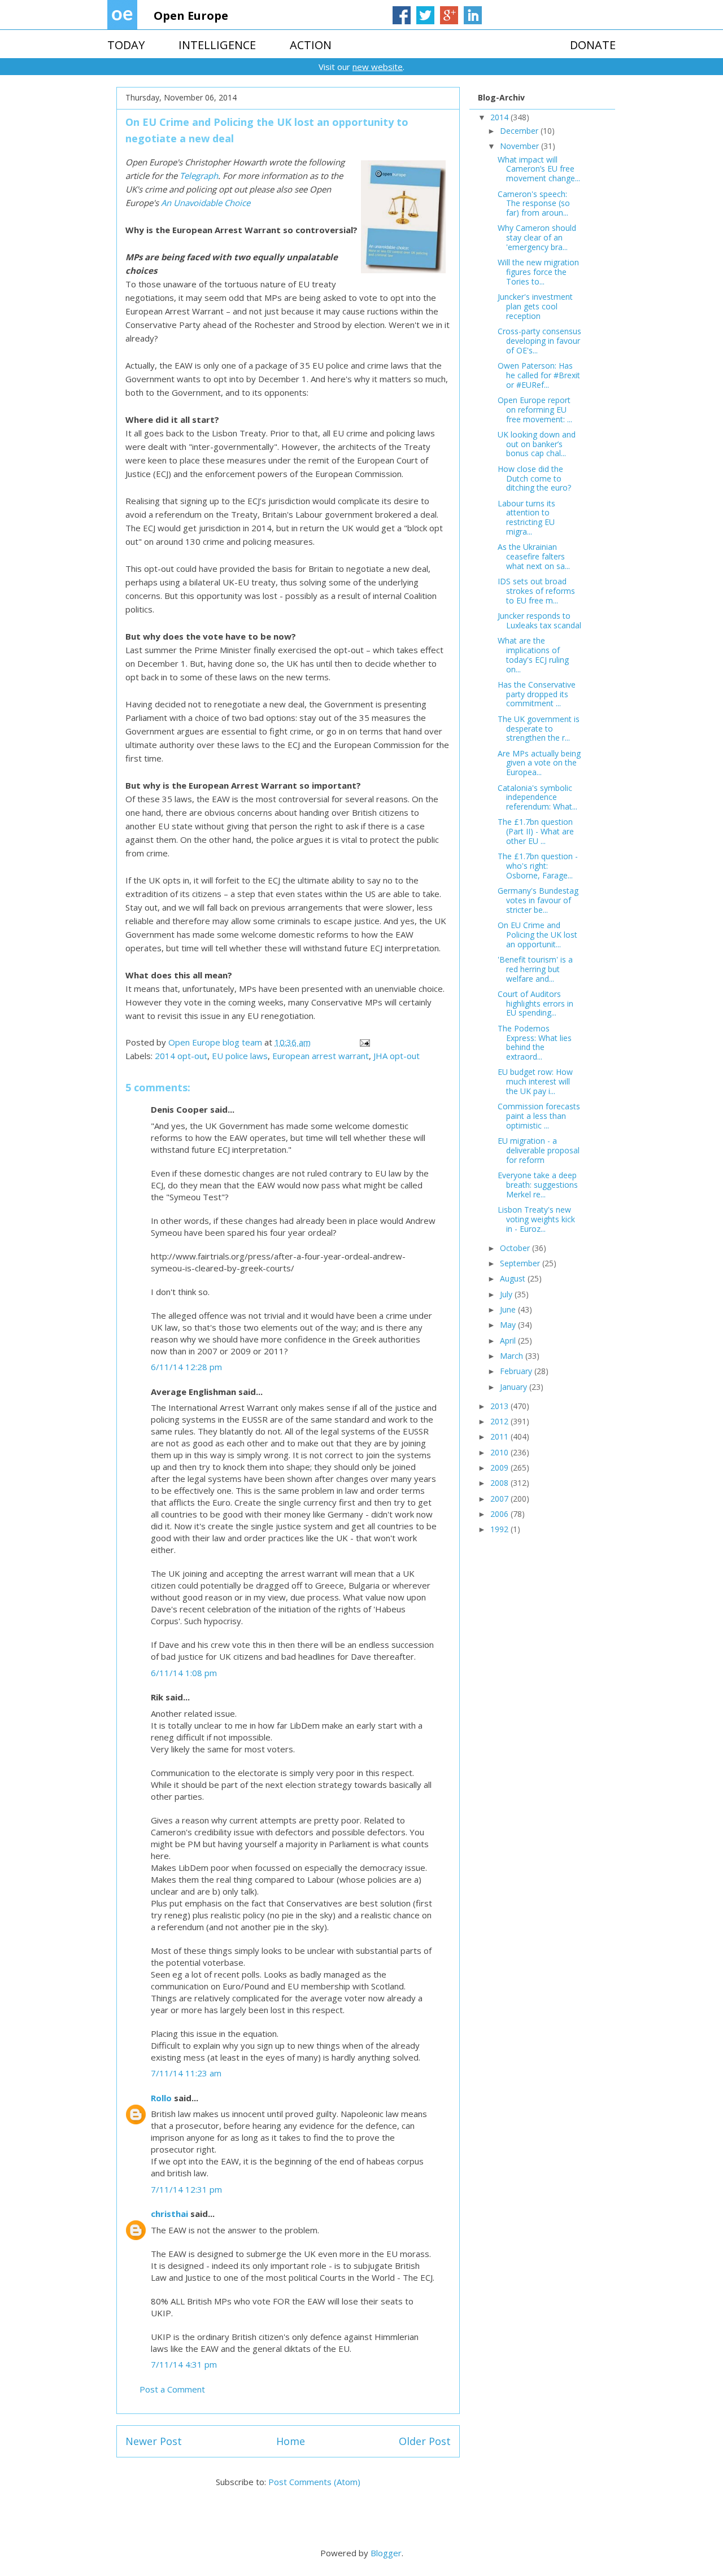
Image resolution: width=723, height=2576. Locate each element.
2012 (500, 1421)
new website (378, 67)
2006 (500, 1514)
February (517, 1371)
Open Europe (191, 16)
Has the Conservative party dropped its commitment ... (537, 694)
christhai (169, 2214)
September (521, 1263)
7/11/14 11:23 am (186, 2073)
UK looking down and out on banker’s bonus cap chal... (537, 444)
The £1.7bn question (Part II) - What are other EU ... (536, 831)
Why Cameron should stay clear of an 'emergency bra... (537, 237)
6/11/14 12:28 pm (186, 1367)
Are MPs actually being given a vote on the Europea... (539, 763)
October (516, 1248)
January (515, 1387)
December (520, 131)
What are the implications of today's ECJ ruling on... (533, 655)
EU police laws (240, 1056)
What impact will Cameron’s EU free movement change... (539, 169)
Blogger (386, 2553)
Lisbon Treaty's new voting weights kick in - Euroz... (536, 1219)
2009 (500, 1468)
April (509, 1341)
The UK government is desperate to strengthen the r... (539, 729)
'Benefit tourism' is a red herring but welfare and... (535, 969)
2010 (500, 1452)
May (509, 1325)
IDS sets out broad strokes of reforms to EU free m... (536, 591)
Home (291, 2441)
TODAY (126, 45)
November (521, 146)
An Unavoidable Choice (206, 203)
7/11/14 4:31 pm (184, 2364)
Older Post (425, 2441)
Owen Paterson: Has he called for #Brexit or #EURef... (539, 375)
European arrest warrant (321, 1056)
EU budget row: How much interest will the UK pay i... (535, 1081)
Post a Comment (172, 2389)
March (513, 1356)
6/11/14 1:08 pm (184, 1673)
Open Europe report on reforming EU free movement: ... (535, 410)
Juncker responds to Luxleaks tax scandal (539, 620)
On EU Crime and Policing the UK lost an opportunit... (537, 935)
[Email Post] (364, 1042)
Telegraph (199, 176)
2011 (500, 1436)
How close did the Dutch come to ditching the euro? (534, 478)
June (509, 1309)
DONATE (593, 45)
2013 (500, 1406)
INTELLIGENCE (217, 45)
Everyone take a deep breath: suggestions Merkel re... (538, 1185)
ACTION (311, 45)
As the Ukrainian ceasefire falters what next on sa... (534, 556)
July (507, 1294)
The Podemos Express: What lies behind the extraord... (535, 1042)
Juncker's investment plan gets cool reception (535, 306)
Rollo (161, 2098)
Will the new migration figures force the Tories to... (538, 272)
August (514, 1278)
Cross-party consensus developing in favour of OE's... (539, 341)
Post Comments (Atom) (314, 2482)
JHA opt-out (397, 1056)
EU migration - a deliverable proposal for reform (539, 1150)
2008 (500, 1483)
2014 (500, 117)
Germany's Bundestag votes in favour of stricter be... (538, 900)
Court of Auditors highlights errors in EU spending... (535, 1003)
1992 (500, 1529)
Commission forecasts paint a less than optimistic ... (539, 1116)
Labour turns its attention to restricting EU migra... (526, 517)
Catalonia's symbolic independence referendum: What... (537, 797)
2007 (500, 1499)
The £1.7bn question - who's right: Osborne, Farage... (538, 866)
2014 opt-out (181, 1056)
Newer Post (154, 2441)
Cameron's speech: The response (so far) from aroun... (534, 204)
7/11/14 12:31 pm (186, 2189)
